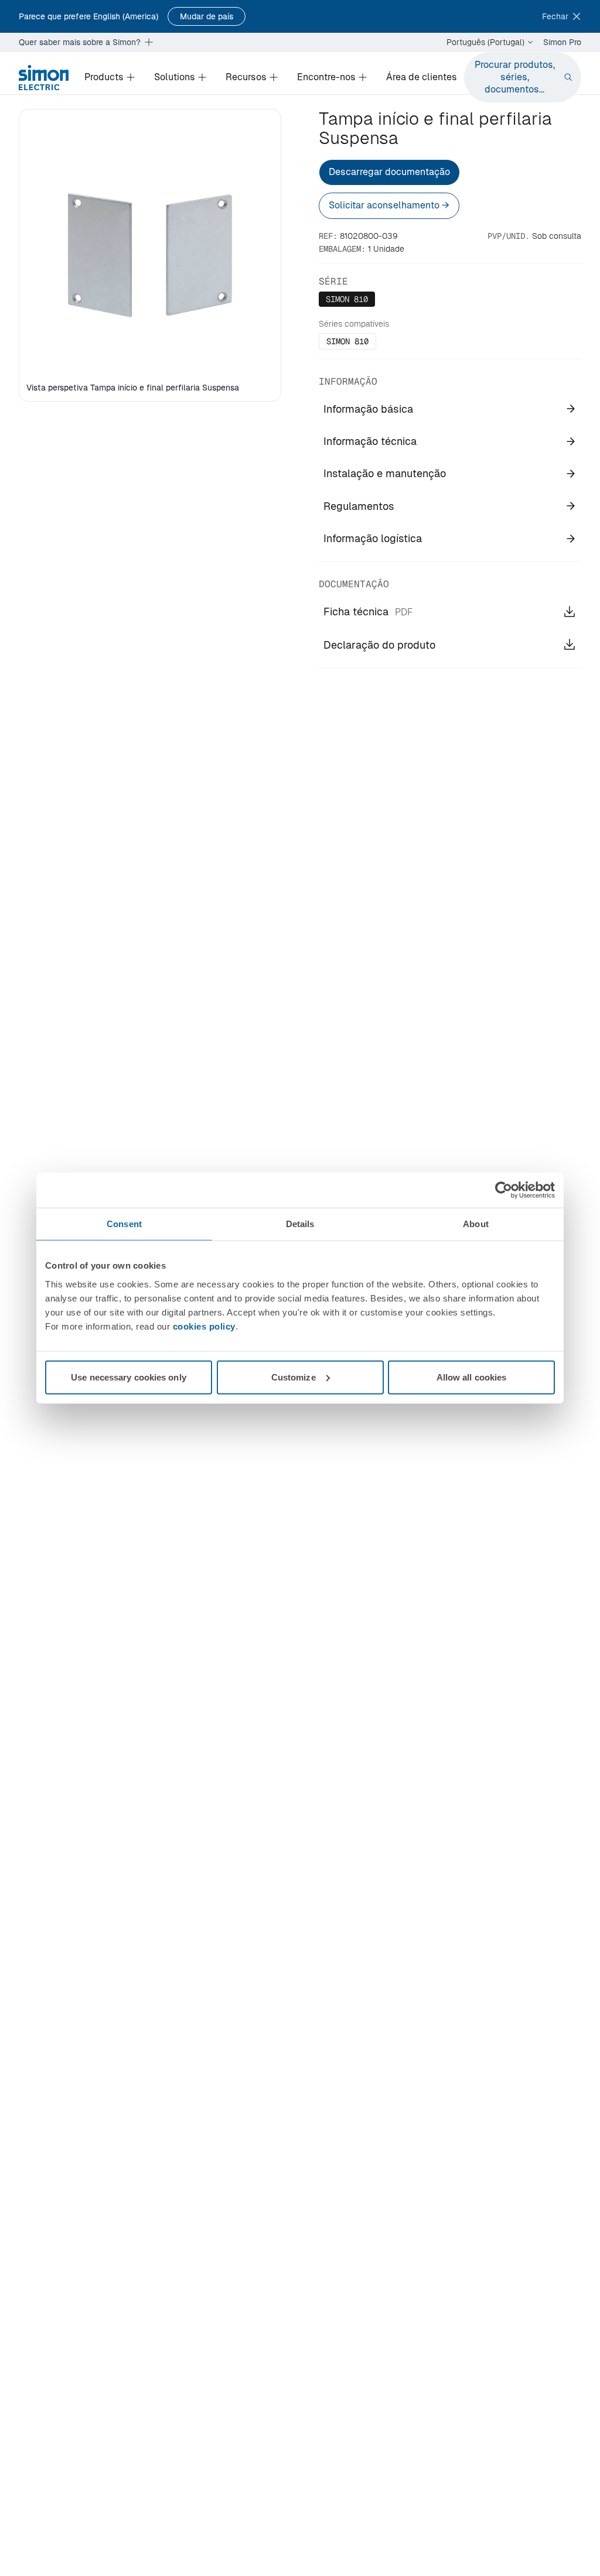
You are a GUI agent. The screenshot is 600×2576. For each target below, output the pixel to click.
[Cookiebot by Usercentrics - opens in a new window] (504, 1190)
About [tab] (476, 1224)
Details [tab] (300, 1224)
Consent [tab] (124, 1224)
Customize (294, 1377)
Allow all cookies (472, 1377)
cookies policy (204, 1326)
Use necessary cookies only (129, 1377)
